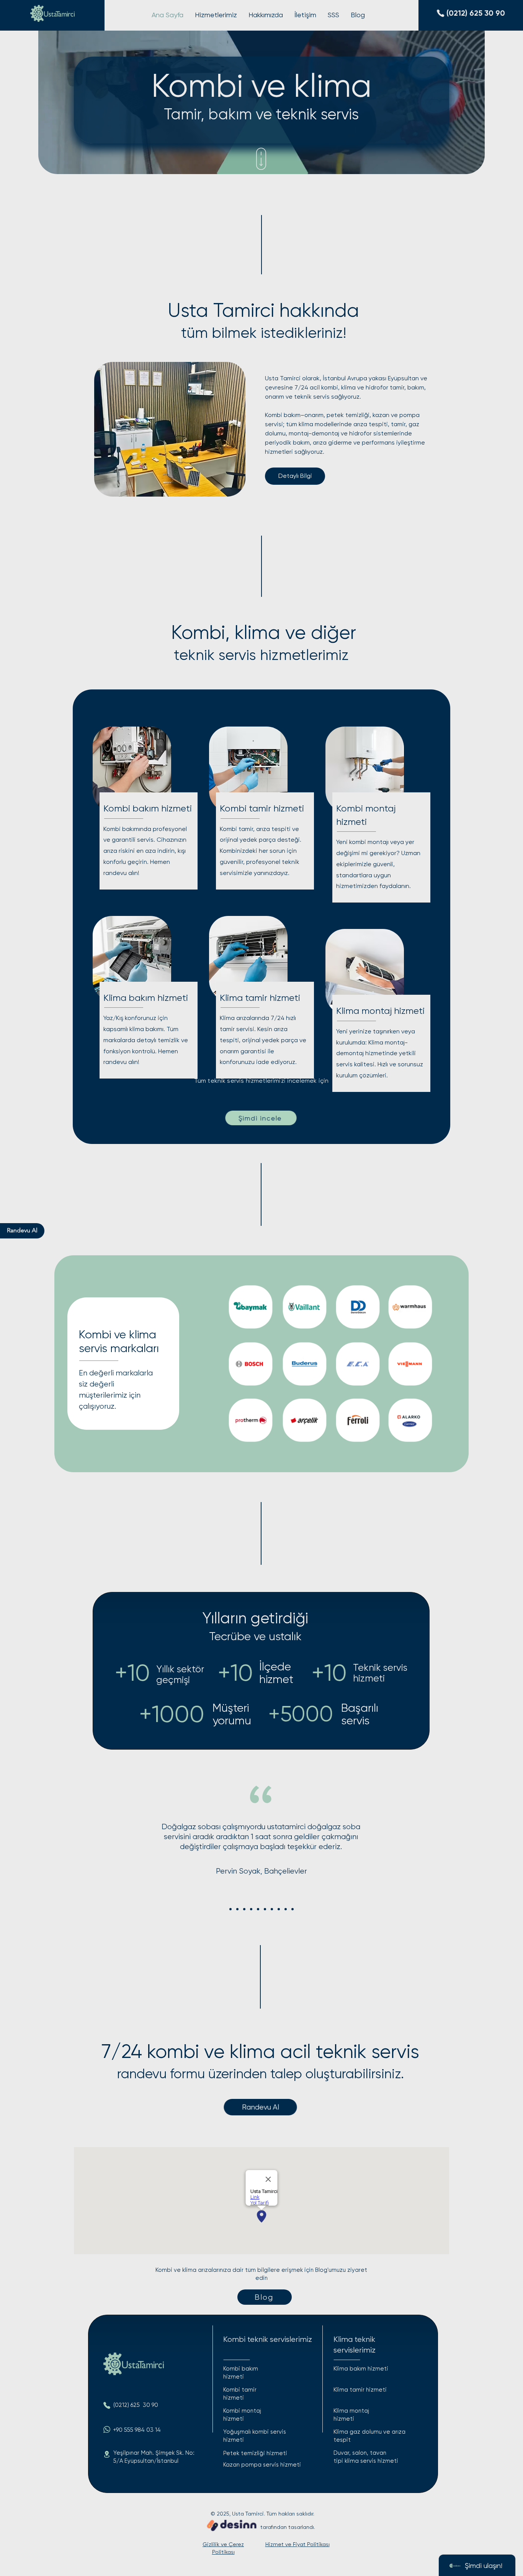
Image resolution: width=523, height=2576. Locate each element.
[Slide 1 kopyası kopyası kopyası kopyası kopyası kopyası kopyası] (279, 1909)
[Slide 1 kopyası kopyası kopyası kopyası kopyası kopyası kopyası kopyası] (286, 1909)
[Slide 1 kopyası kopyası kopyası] (251, 1909)
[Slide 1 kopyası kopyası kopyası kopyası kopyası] (265, 1909)
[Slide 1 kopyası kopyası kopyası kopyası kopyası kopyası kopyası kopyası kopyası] (293, 1909)
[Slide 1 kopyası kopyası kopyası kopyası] (258, 1909)
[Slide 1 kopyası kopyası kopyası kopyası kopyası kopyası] (272, 1909)
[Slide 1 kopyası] (237, 1909)
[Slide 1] (230, 1909)
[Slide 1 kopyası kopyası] (244, 1909)
